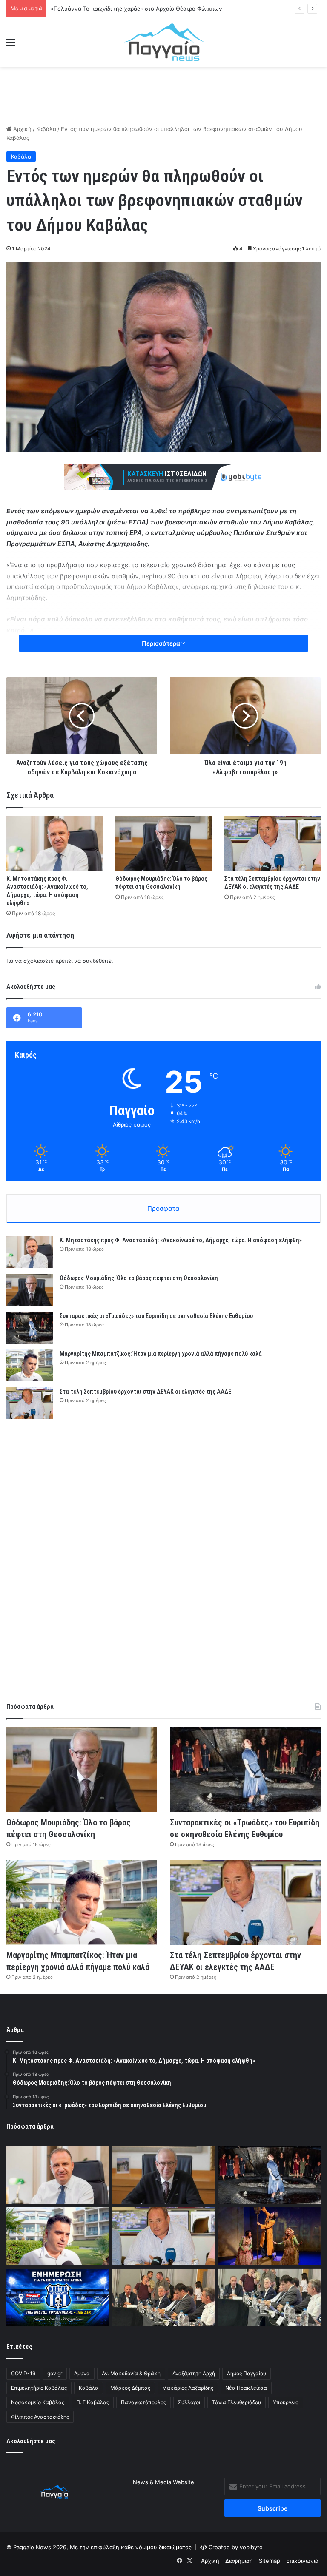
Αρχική (22, 129)
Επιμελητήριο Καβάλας (39, 2388)
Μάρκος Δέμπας (130, 2388)
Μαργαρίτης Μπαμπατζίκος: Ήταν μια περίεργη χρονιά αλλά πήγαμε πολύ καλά (161, 1354)
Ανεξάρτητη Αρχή (194, 2373)
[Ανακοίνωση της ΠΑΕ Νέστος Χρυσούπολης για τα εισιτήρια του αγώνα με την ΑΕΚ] (58, 2297)
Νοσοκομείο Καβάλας (38, 2402)
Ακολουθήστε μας (31, 2441)
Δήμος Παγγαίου (247, 2373)
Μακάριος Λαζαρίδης (188, 2388)
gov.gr (55, 2373)
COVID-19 (23, 2373)
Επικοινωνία (302, 2561)
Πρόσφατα (163, 1208)
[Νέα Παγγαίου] (164, 42)
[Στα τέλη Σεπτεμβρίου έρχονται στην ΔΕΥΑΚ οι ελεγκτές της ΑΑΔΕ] (272, 843)
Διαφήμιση (239, 2561)
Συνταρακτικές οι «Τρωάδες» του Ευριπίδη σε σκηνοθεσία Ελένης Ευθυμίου (156, 1316)
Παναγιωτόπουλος (143, 2402)
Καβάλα (46, 129)
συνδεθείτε (97, 961)
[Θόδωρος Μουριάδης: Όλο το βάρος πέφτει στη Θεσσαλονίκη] (163, 843)
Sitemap (270, 2561)
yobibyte (251, 2547)
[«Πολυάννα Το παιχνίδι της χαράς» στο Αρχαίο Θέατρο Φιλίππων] (269, 2236)
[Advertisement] (163, 94)
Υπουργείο (286, 2402)
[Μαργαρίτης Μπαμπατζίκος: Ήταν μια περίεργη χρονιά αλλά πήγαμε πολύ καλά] (30, 1365)
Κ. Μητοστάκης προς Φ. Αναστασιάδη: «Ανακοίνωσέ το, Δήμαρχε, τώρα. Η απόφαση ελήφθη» (181, 1240)
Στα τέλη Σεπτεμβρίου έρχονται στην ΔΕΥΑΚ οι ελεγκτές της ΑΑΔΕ (145, 1392)
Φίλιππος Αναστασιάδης (40, 2417)
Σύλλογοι (189, 2402)
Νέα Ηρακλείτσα (246, 2388)
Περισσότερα (162, 643)
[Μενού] (11, 45)
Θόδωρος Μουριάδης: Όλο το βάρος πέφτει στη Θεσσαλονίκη (139, 1278)
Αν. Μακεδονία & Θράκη (131, 2373)
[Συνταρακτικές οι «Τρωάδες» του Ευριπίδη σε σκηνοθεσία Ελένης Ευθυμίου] (30, 1328)
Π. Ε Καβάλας (93, 2402)
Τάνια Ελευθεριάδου (237, 2402)
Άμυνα (82, 2373)
